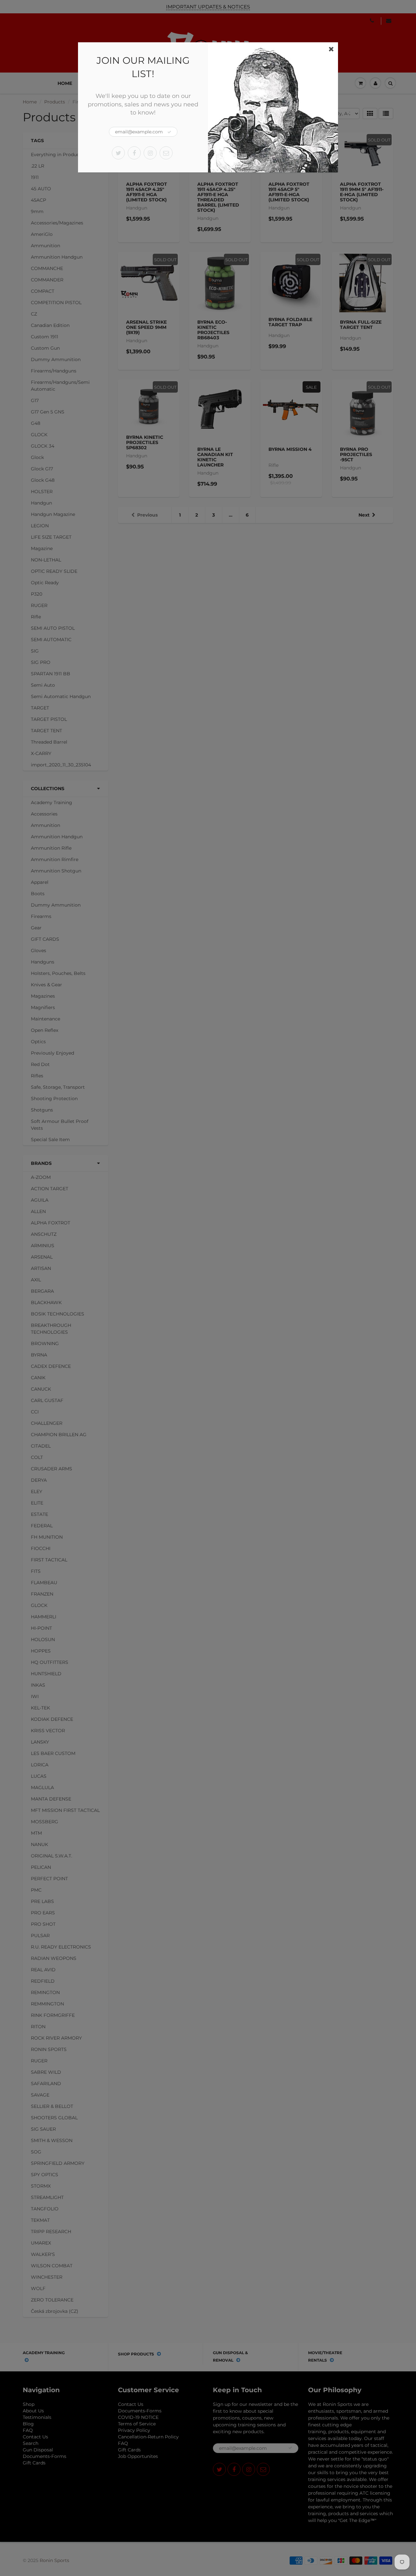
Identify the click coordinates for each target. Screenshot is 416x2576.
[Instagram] (150, 153)
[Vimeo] (166, 153)
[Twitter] (118, 153)
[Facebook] (134, 153)
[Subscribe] (169, 132)
